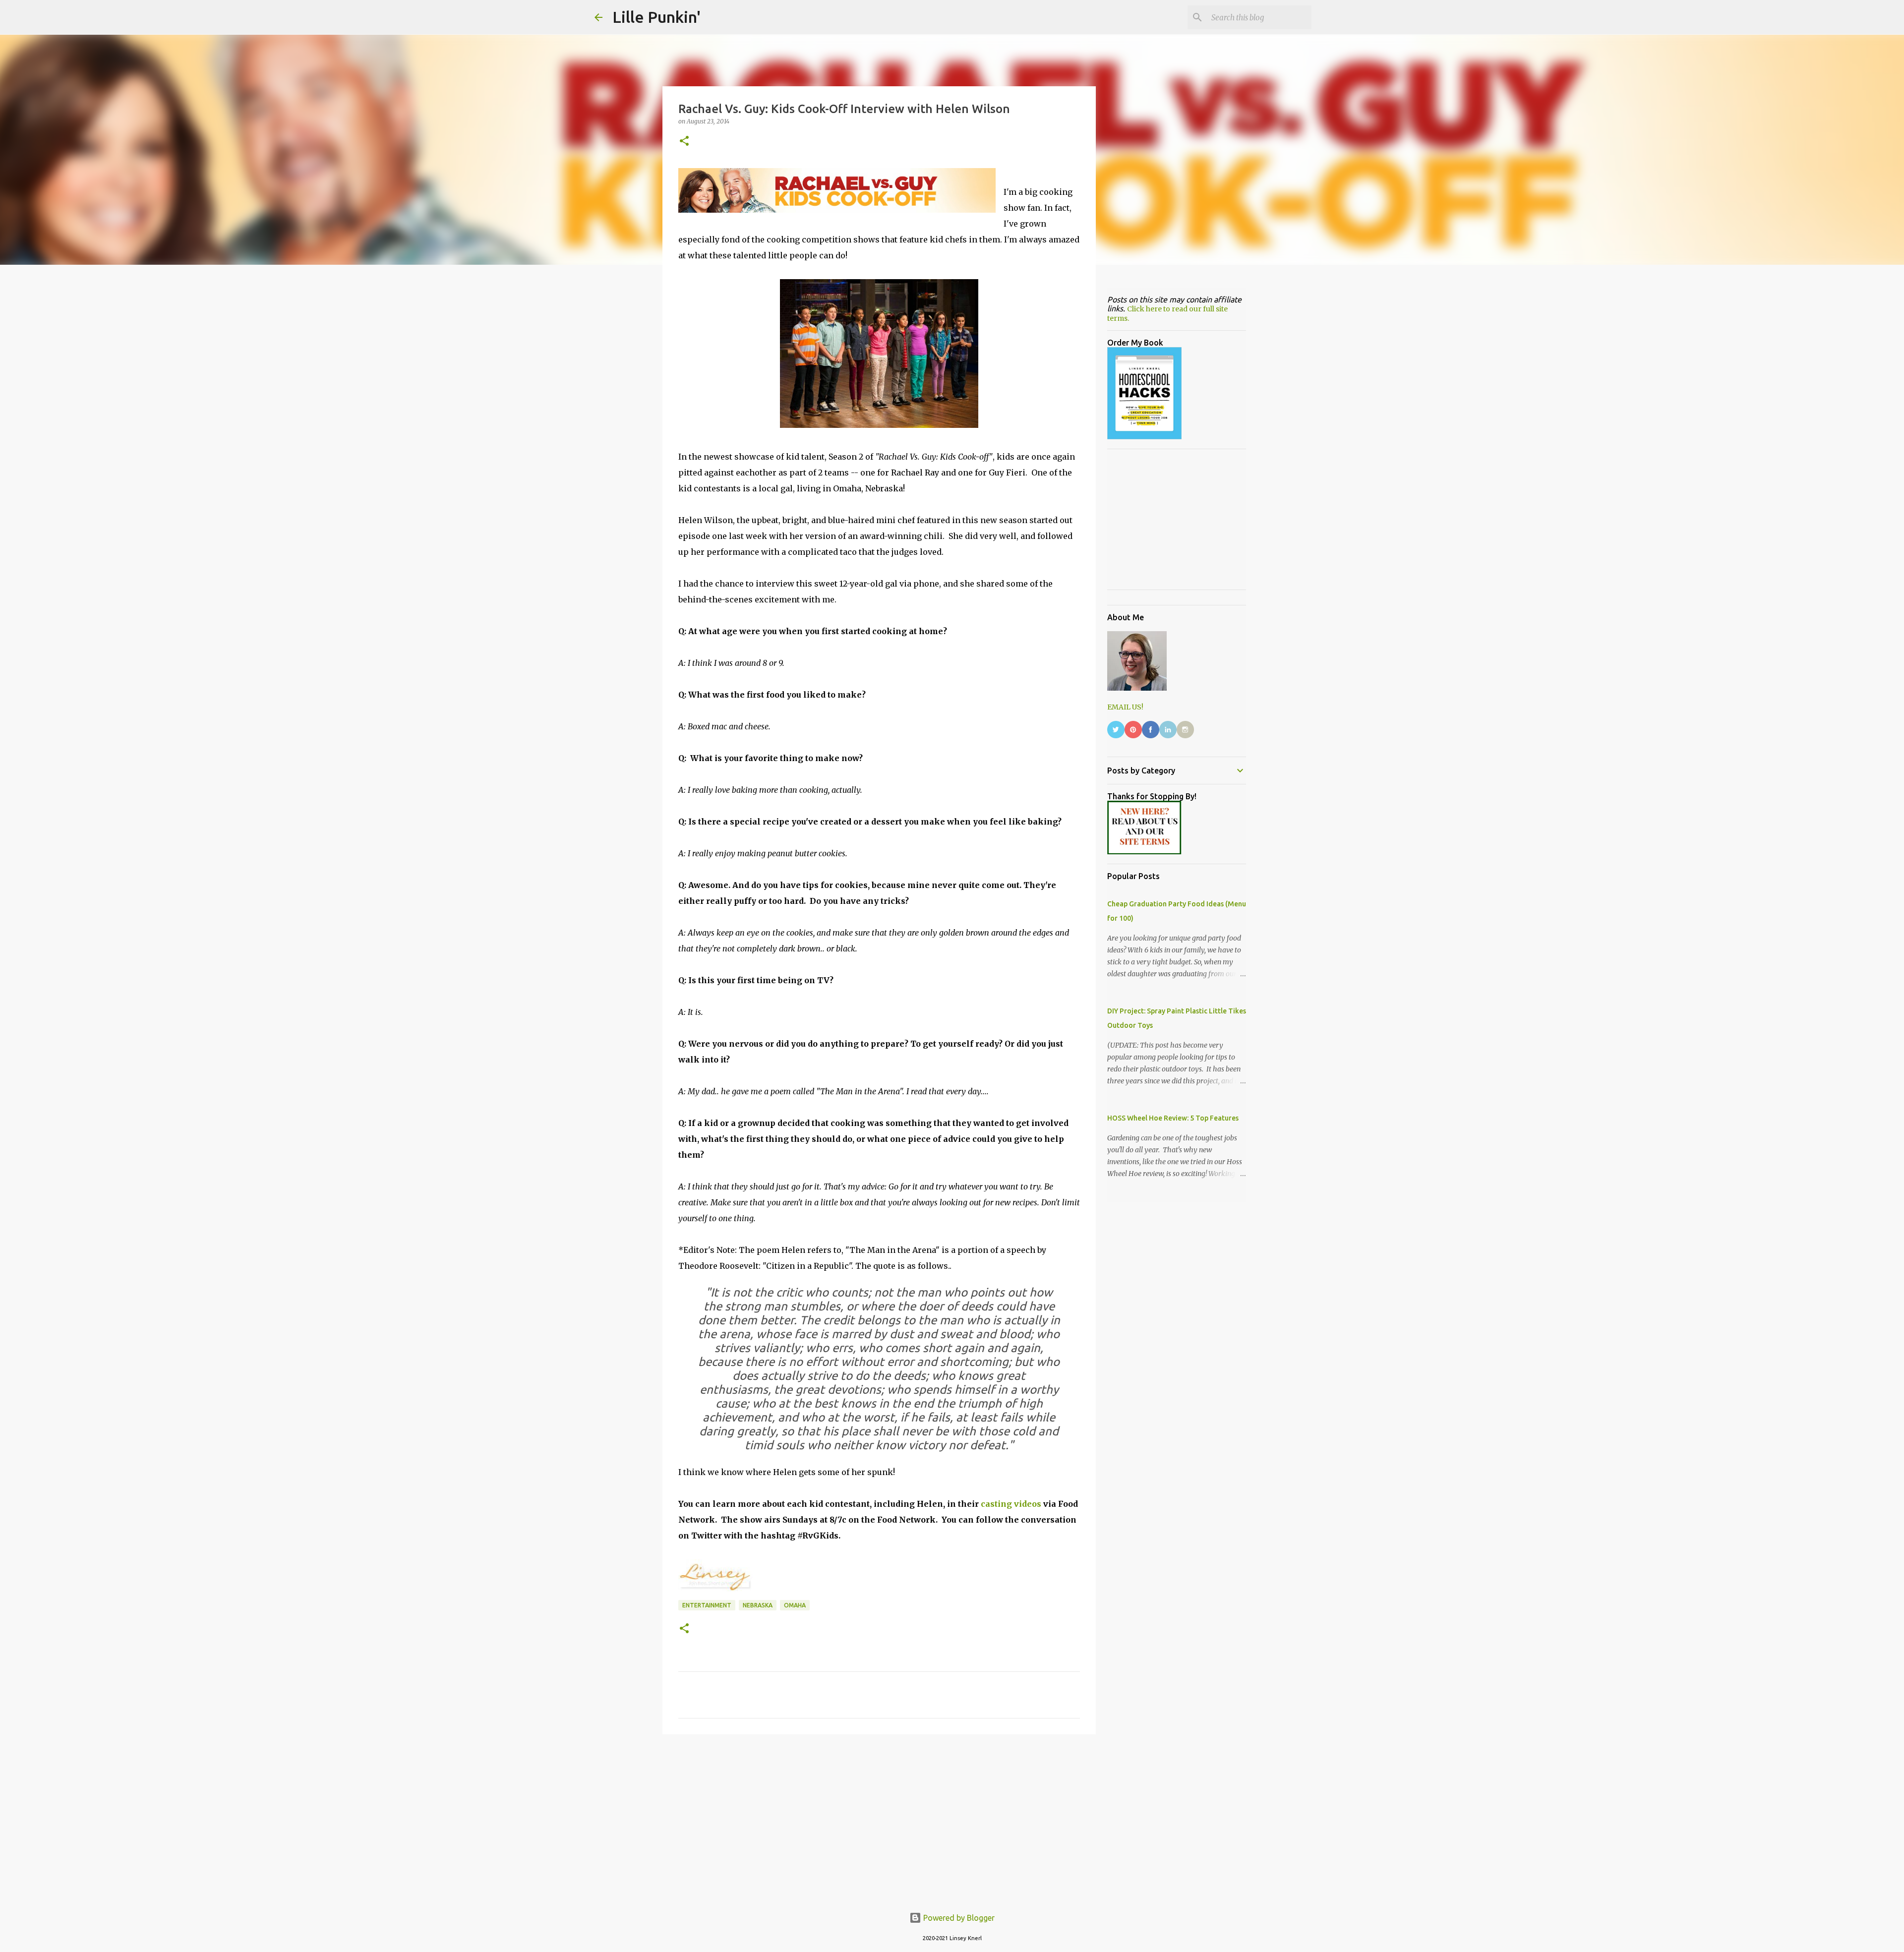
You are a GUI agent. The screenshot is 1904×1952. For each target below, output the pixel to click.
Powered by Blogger (958, 1918)
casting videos (1011, 1504)
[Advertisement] (879, 1819)
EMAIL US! (1125, 707)
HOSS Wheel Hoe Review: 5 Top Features (1173, 1118)
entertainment (707, 1605)
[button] (684, 142)
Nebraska (758, 1605)
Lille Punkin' (656, 17)
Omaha (795, 1605)
